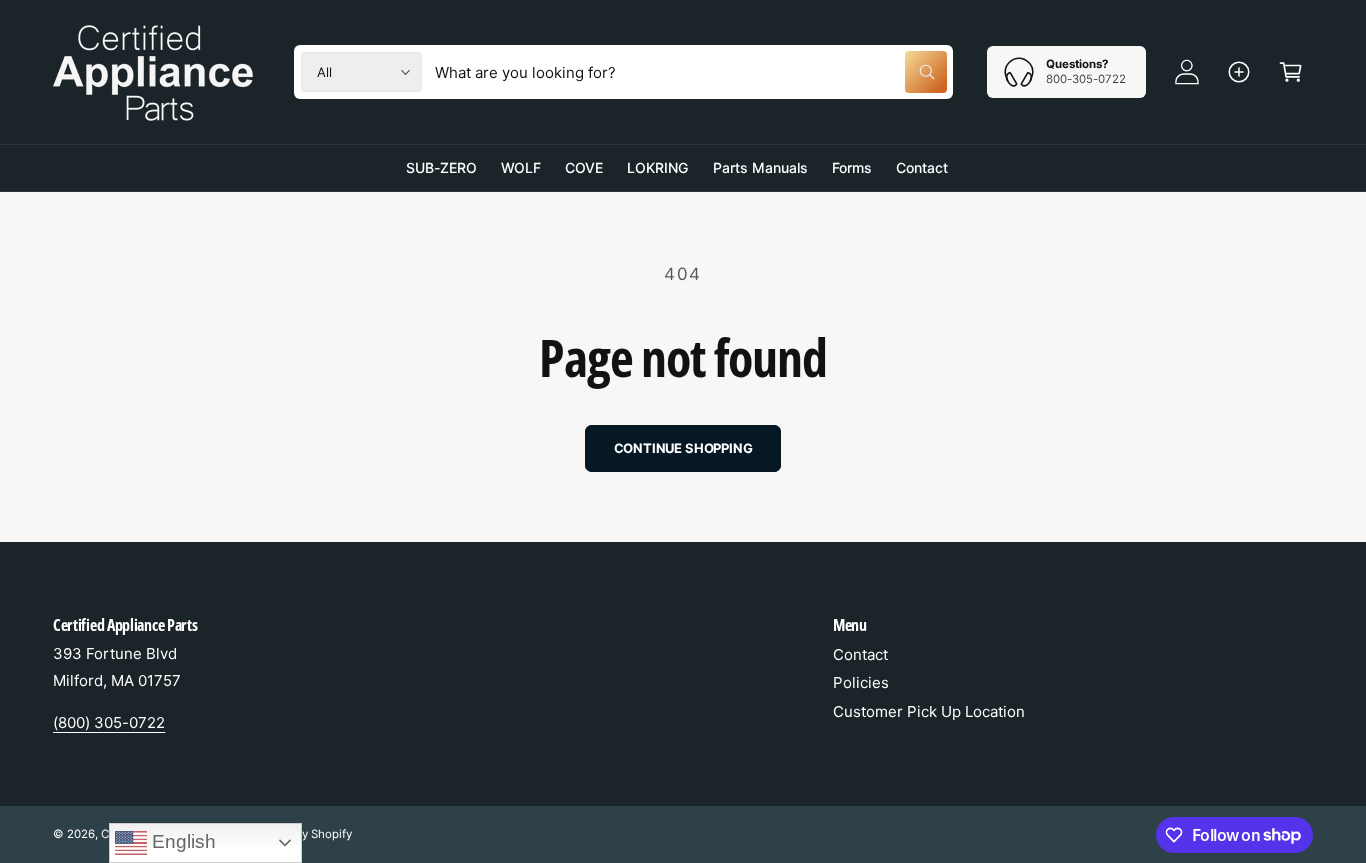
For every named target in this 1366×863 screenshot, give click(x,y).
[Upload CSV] (1239, 72)
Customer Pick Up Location (929, 711)
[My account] (1187, 72)
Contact (860, 654)
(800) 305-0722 (109, 722)
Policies (861, 682)
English (181, 841)
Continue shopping (683, 448)
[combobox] (691, 72)
